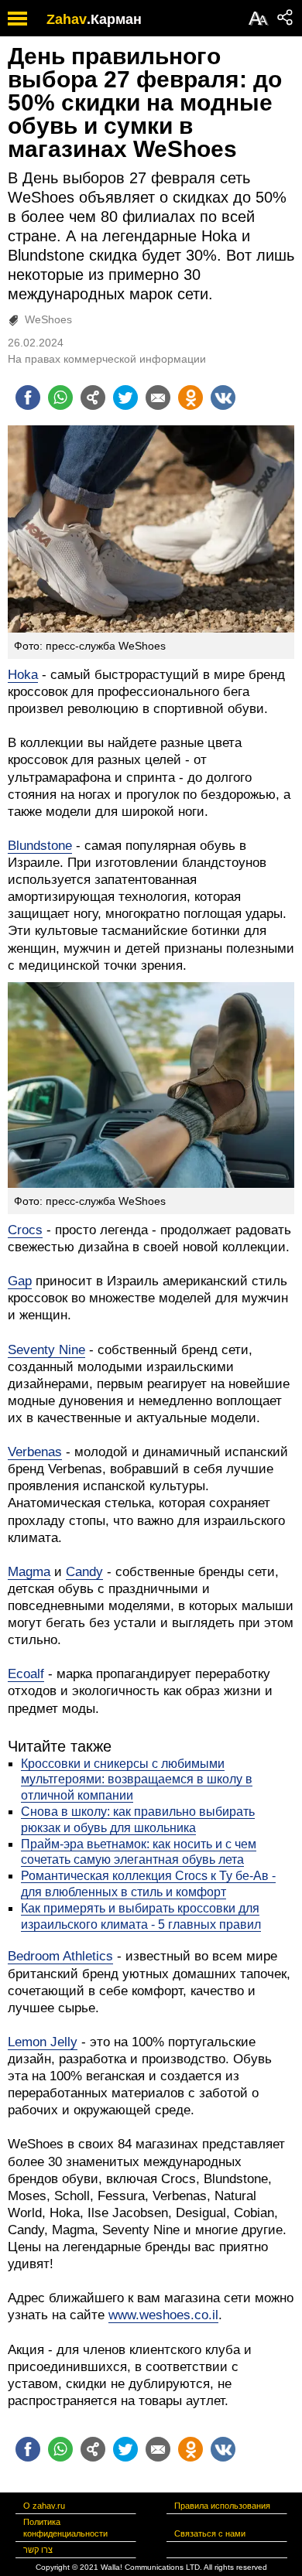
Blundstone (40, 846)
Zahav (67, 19)
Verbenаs (35, 1452)
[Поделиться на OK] (190, 397)
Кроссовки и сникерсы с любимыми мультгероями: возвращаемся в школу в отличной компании (137, 1780)
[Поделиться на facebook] (28, 397)
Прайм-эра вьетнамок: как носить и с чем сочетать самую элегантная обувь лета (139, 1852)
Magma (29, 1572)
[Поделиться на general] (93, 397)
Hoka (23, 675)
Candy (84, 1572)
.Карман (114, 19)
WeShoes (48, 319)
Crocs (25, 1230)
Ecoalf (26, 1674)
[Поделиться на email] (158, 397)
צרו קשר (38, 2550)
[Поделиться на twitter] (125, 397)
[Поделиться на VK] (223, 397)
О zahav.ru (44, 2506)
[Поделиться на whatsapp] (60, 397)
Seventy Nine (46, 1350)
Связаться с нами (210, 2533)
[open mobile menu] (17, 18)
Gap (20, 1281)
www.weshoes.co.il (163, 2315)
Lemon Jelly (43, 2042)
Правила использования (222, 2506)
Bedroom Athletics (60, 1956)
